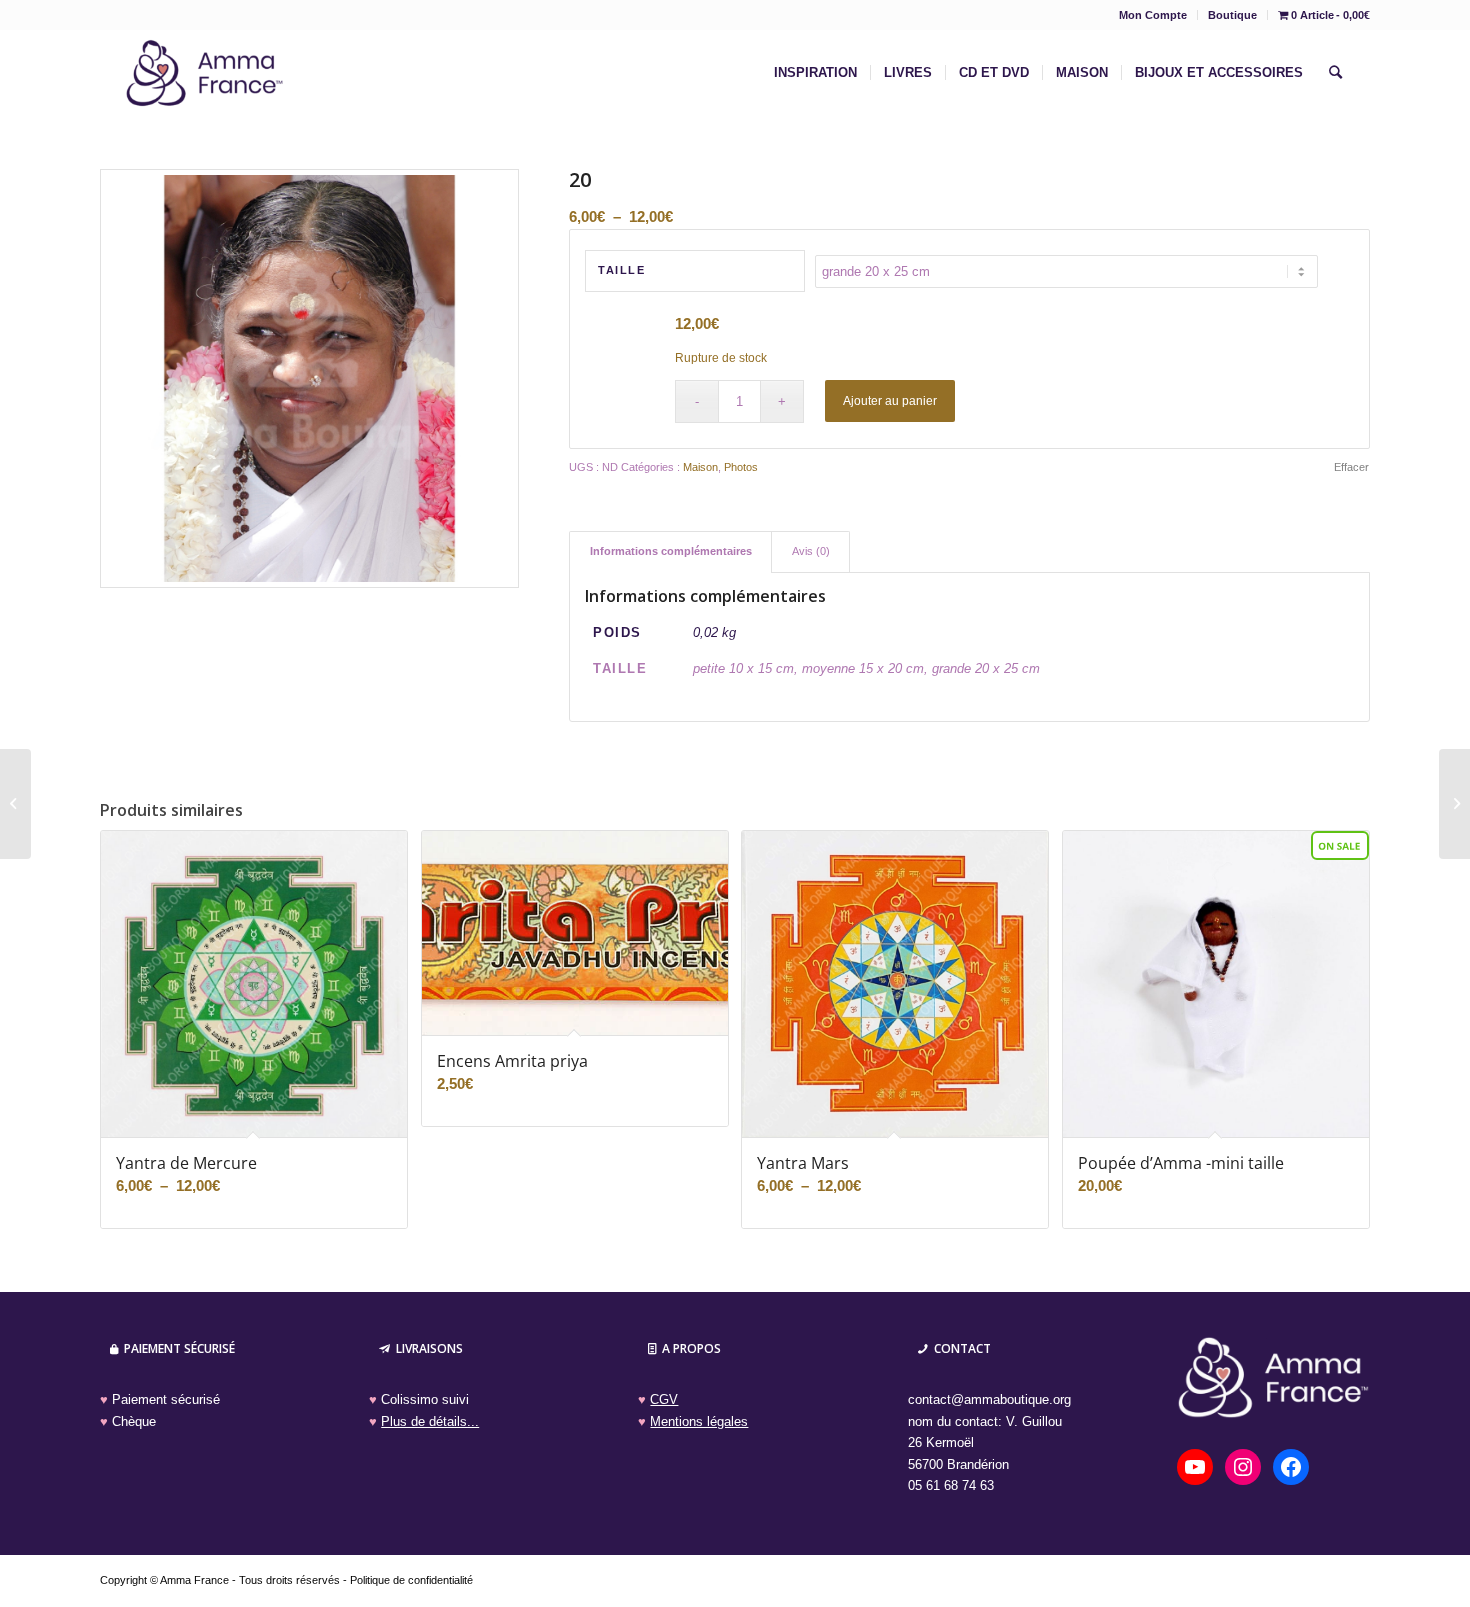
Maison (700, 467)
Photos (741, 467)
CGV (664, 1399)
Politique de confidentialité (411, 1580)
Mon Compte (1153, 15)
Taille (621, 270)
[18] (15, 804)
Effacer (1351, 467)
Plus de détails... (430, 1421)
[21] (1454, 804)
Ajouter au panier (890, 401)
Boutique (1232, 15)
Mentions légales (699, 1421)
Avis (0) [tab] (811, 551)
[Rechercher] (1335, 73)
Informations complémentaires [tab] (671, 551)
